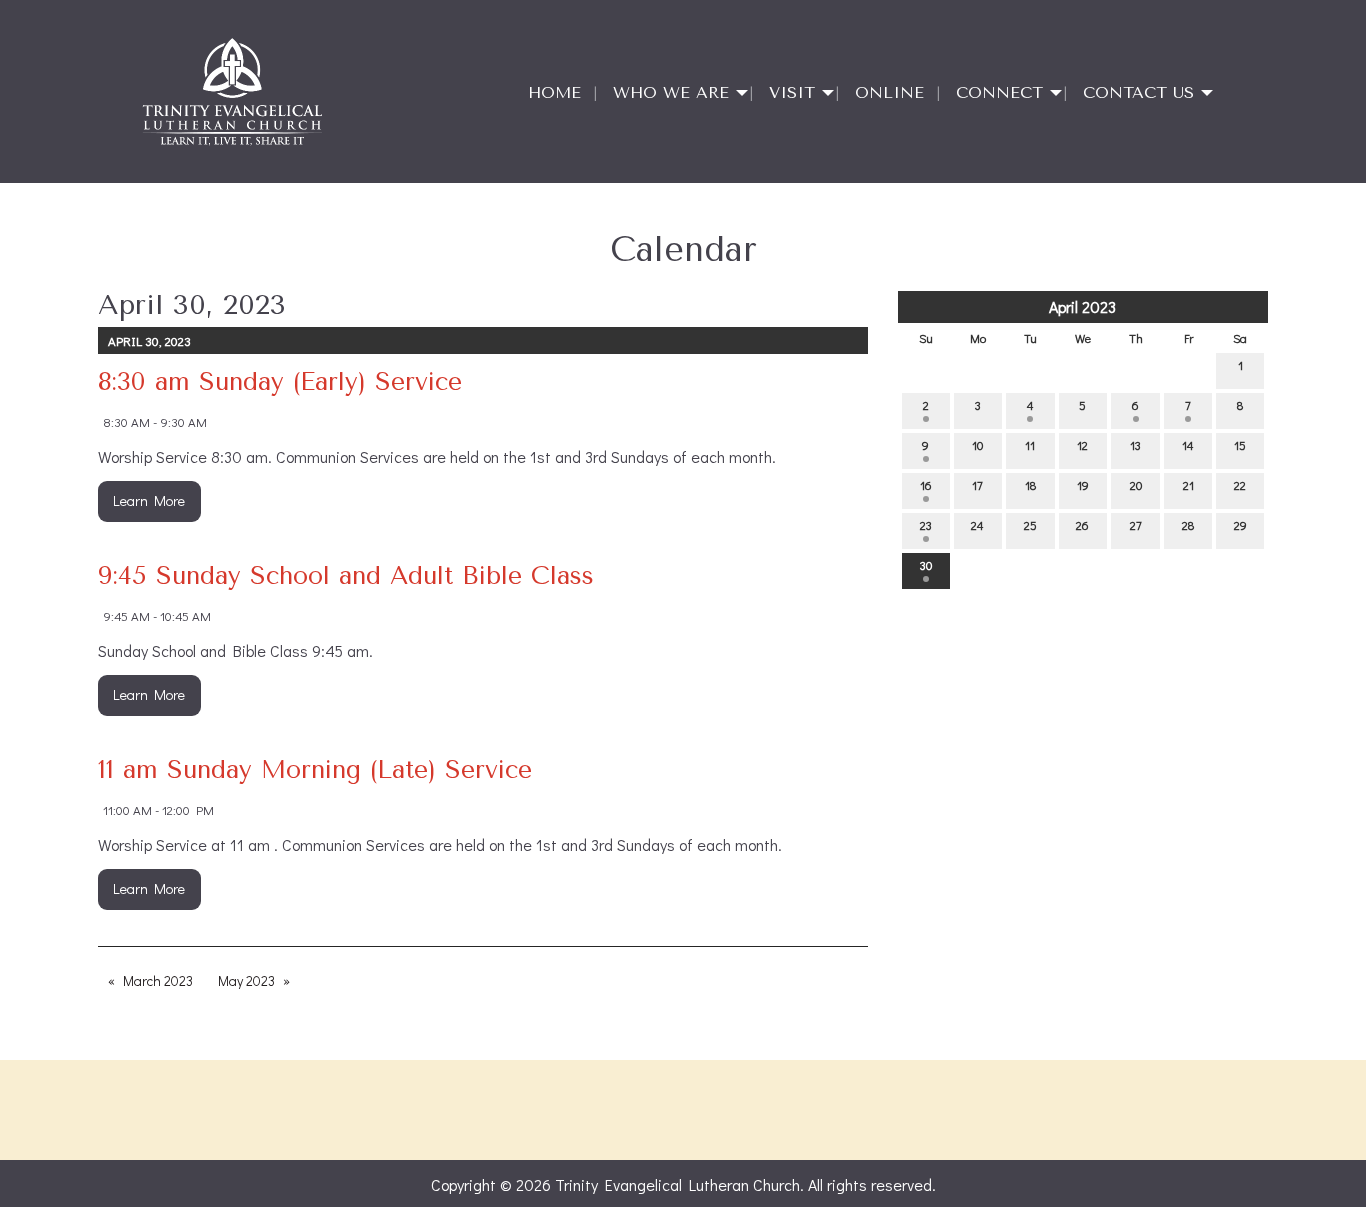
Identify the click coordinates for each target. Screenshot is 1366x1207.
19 (1083, 485)
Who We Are (671, 92)
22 (1240, 485)
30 (926, 565)
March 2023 (158, 980)
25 (1030, 525)
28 (1188, 525)
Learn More (149, 500)
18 (1030, 485)
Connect (999, 92)
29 (1240, 525)
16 (926, 485)
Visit (792, 92)
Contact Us (1138, 92)
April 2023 (1082, 306)
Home (554, 92)
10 (977, 445)
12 (1082, 445)
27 (1136, 525)
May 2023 (246, 980)
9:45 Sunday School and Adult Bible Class (346, 575)
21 (1188, 485)
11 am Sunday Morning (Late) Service (315, 769)
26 (1082, 525)
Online (889, 92)
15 (1240, 445)
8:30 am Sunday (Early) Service (280, 381)
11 (1030, 445)
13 (1135, 445)
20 (1136, 485)
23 (926, 525)
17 (977, 485)
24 (977, 525)
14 (1188, 445)
